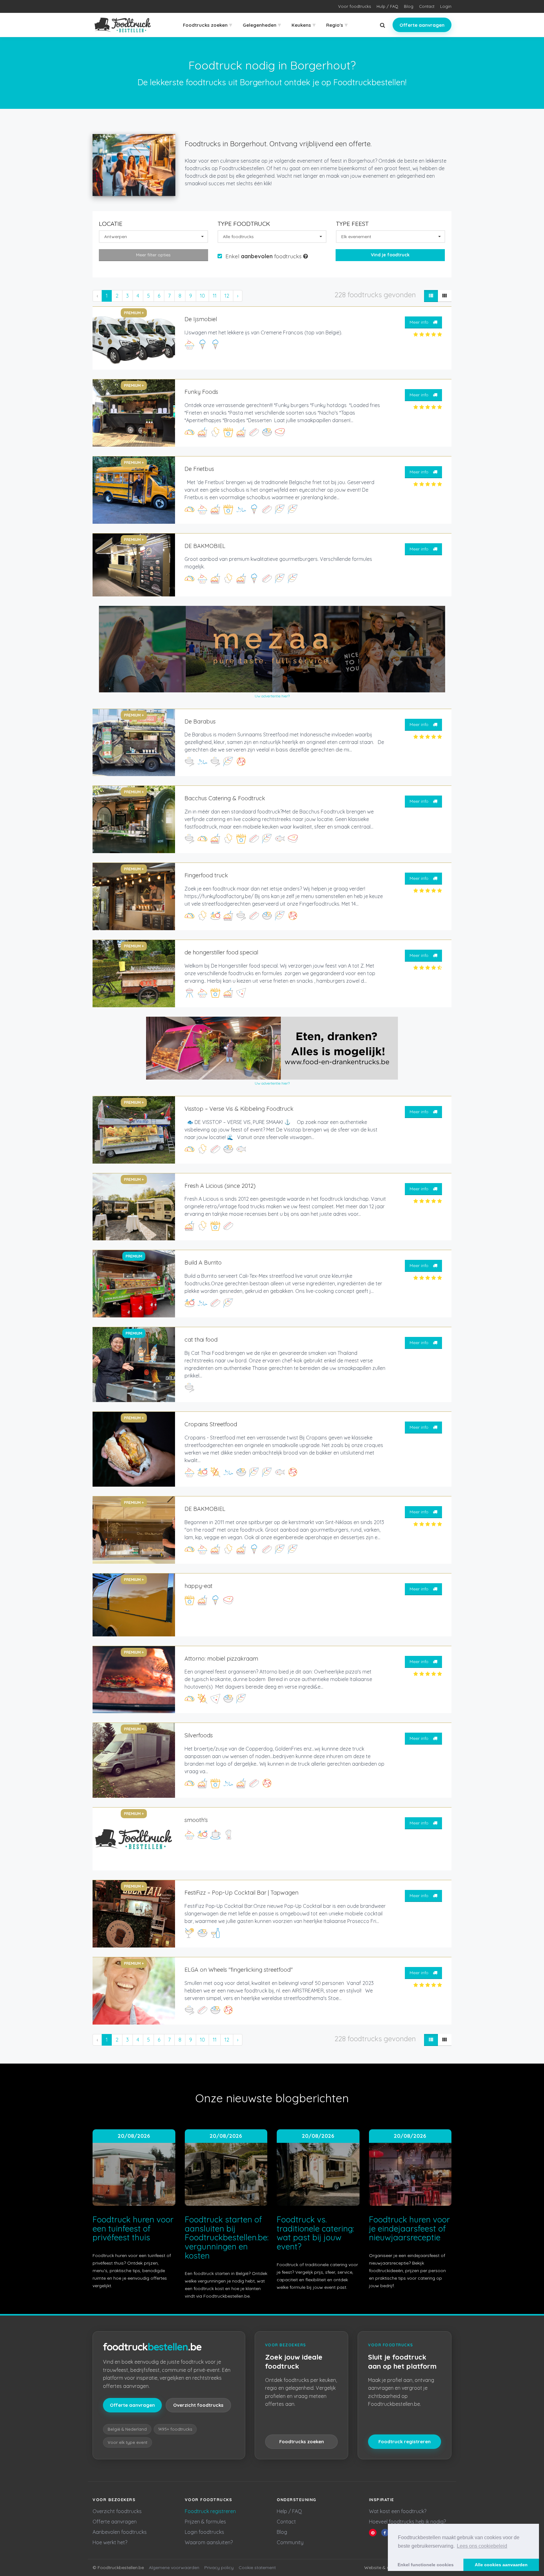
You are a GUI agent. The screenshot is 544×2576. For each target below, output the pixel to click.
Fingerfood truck (206, 875)
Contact (427, 6)
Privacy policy (219, 2568)
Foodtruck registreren (405, 2442)
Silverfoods (199, 1735)
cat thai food (201, 1340)
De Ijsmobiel (201, 319)
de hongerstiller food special (221, 952)
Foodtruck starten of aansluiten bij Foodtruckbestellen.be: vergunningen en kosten (227, 2237)
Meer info (420, 322)
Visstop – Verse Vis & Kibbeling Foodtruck (239, 1109)
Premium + (134, 313)
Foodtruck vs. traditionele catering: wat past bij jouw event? (315, 2233)
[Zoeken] (382, 25)
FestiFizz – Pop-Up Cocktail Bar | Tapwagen (241, 1893)
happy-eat (198, 1586)
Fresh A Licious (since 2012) (220, 1186)
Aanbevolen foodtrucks (120, 2532)
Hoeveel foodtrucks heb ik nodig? (407, 2522)
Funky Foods (201, 392)
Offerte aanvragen (422, 25)
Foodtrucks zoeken (207, 25)
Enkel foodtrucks (264, 256)
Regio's (337, 25)
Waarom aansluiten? (209, 2542)
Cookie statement (257, 2568)
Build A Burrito (203, 1263)
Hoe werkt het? (110, 2542)
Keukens (303, 25)
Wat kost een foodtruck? (398, 2511)
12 (227, 296)
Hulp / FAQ (387, 6)
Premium (134, 1256)
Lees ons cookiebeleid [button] (482, 2546)
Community (290, 2542)
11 (215, 296)
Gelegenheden (262, 25)
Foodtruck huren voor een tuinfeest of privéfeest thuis (133, 2228)
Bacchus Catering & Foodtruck (225, 798)
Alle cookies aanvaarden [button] (501, 2565)
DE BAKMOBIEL (205, 546)
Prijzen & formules (205, 2522)
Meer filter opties (153, 255)
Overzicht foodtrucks (198, 2405)
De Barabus (200, 721)
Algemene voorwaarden (174, 2568)
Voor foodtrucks (354, 6)
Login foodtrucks (204, 2532)
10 (202, 296)
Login (446, 6)
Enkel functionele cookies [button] (426, 2565)
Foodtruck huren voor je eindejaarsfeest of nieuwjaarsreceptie (409, 2228)
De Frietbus (199, 469)
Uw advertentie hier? (272, 696)
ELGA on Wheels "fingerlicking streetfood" (239, 1970)
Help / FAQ (289, 2511)
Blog (409, 6)
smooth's (196, 1820)
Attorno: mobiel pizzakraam (221, 1659)
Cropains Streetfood (211, 1424)
